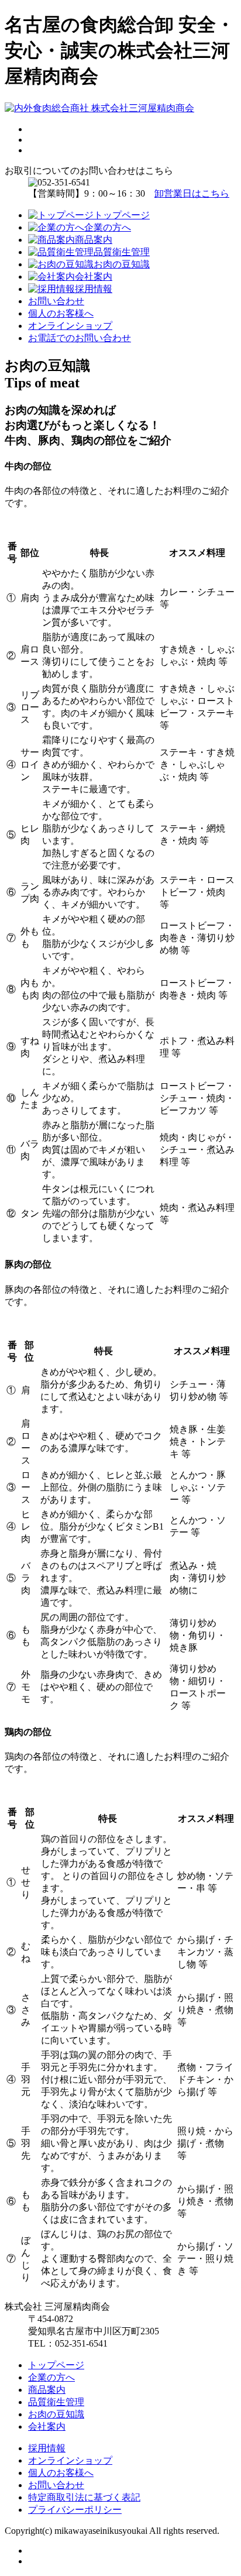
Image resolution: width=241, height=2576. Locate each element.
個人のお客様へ (61, 313)
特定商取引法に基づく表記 (84, 2497)
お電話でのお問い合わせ (80, 338)
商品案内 (47, 2390)
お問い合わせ (56, 301)
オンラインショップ (70, 326)
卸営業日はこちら (192, 193)
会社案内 (47, 2426)
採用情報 (47, 2448)
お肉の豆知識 (56, 2414)
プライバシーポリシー (75, 2510)
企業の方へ (51, 2377)
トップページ (56, 2365)
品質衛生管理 (56, 2402)
